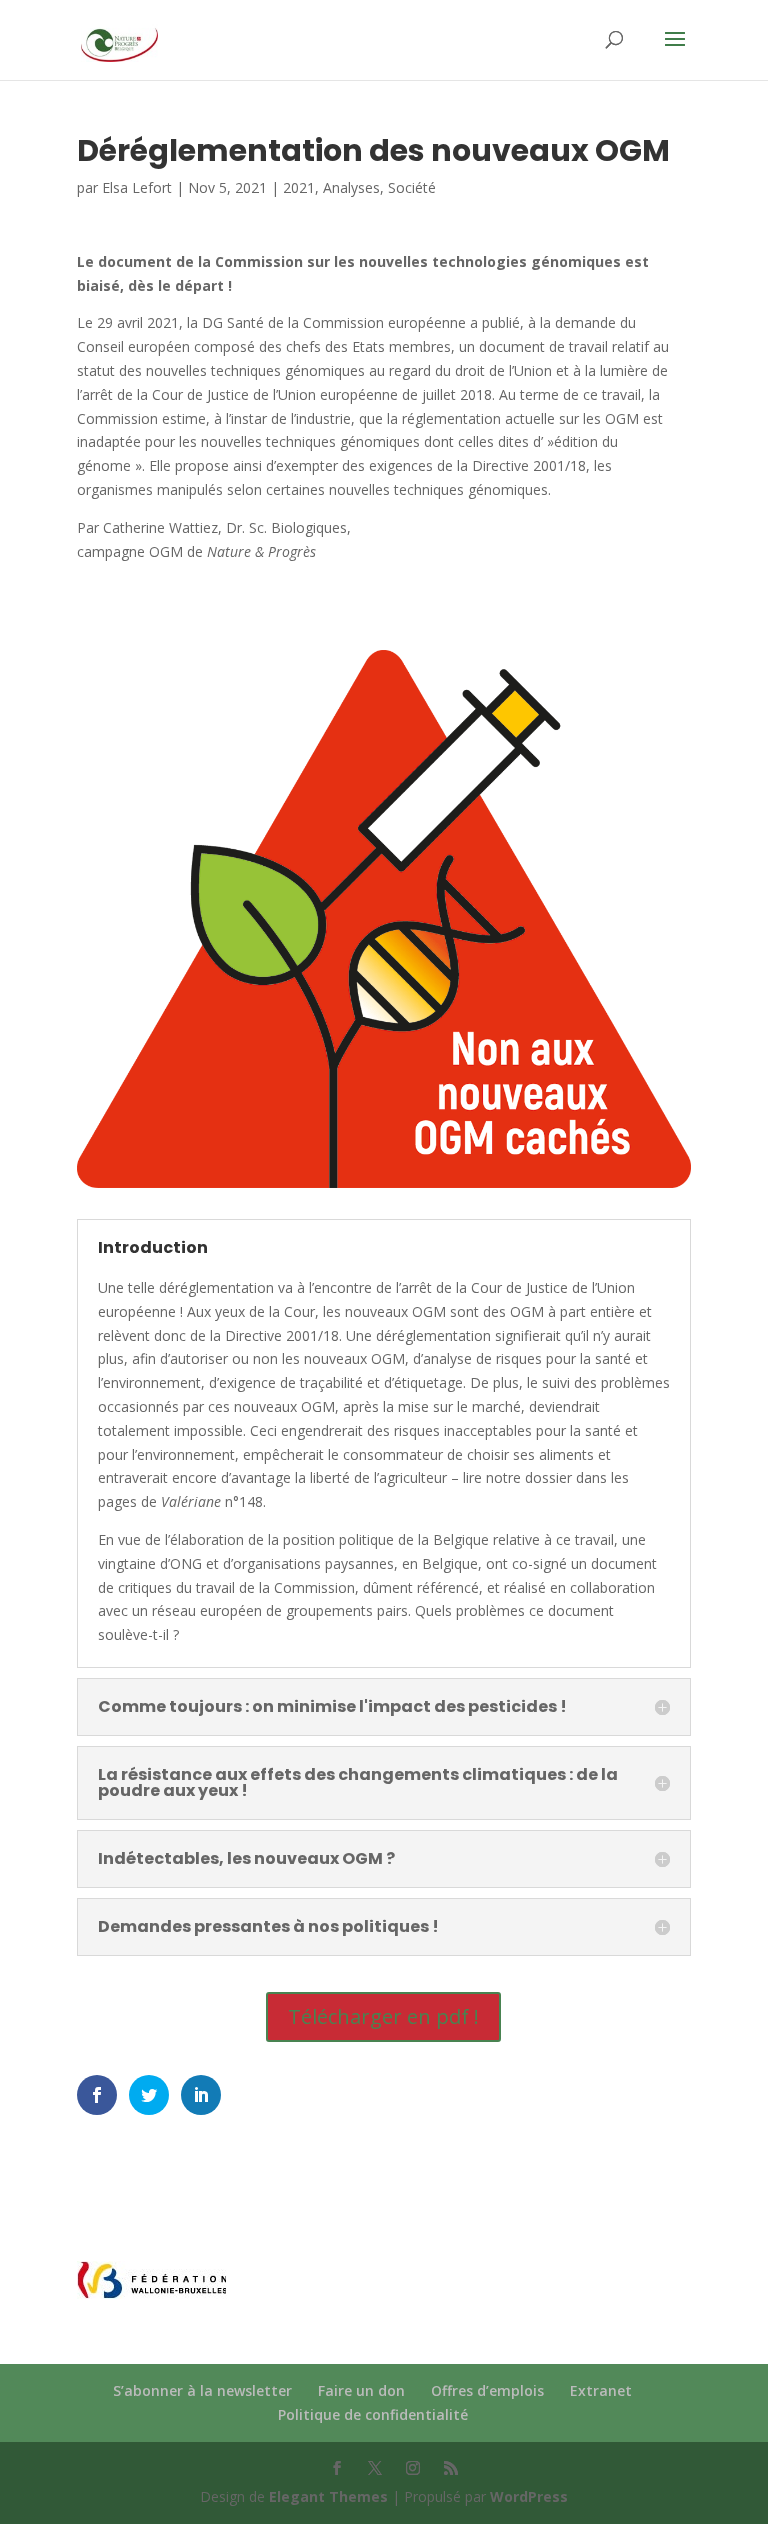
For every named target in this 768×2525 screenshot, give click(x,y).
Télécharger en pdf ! (383, 2016)
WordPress (529, 2496)
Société (412, 187)
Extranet (601, 2390)
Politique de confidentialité (373, 2414)
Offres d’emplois (487, 2390)
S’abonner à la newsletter (202, 2390)
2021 (299, 187)
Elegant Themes (328, 2496)
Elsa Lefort (137, 187)
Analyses (351, 187)
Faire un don (361, 2390)
